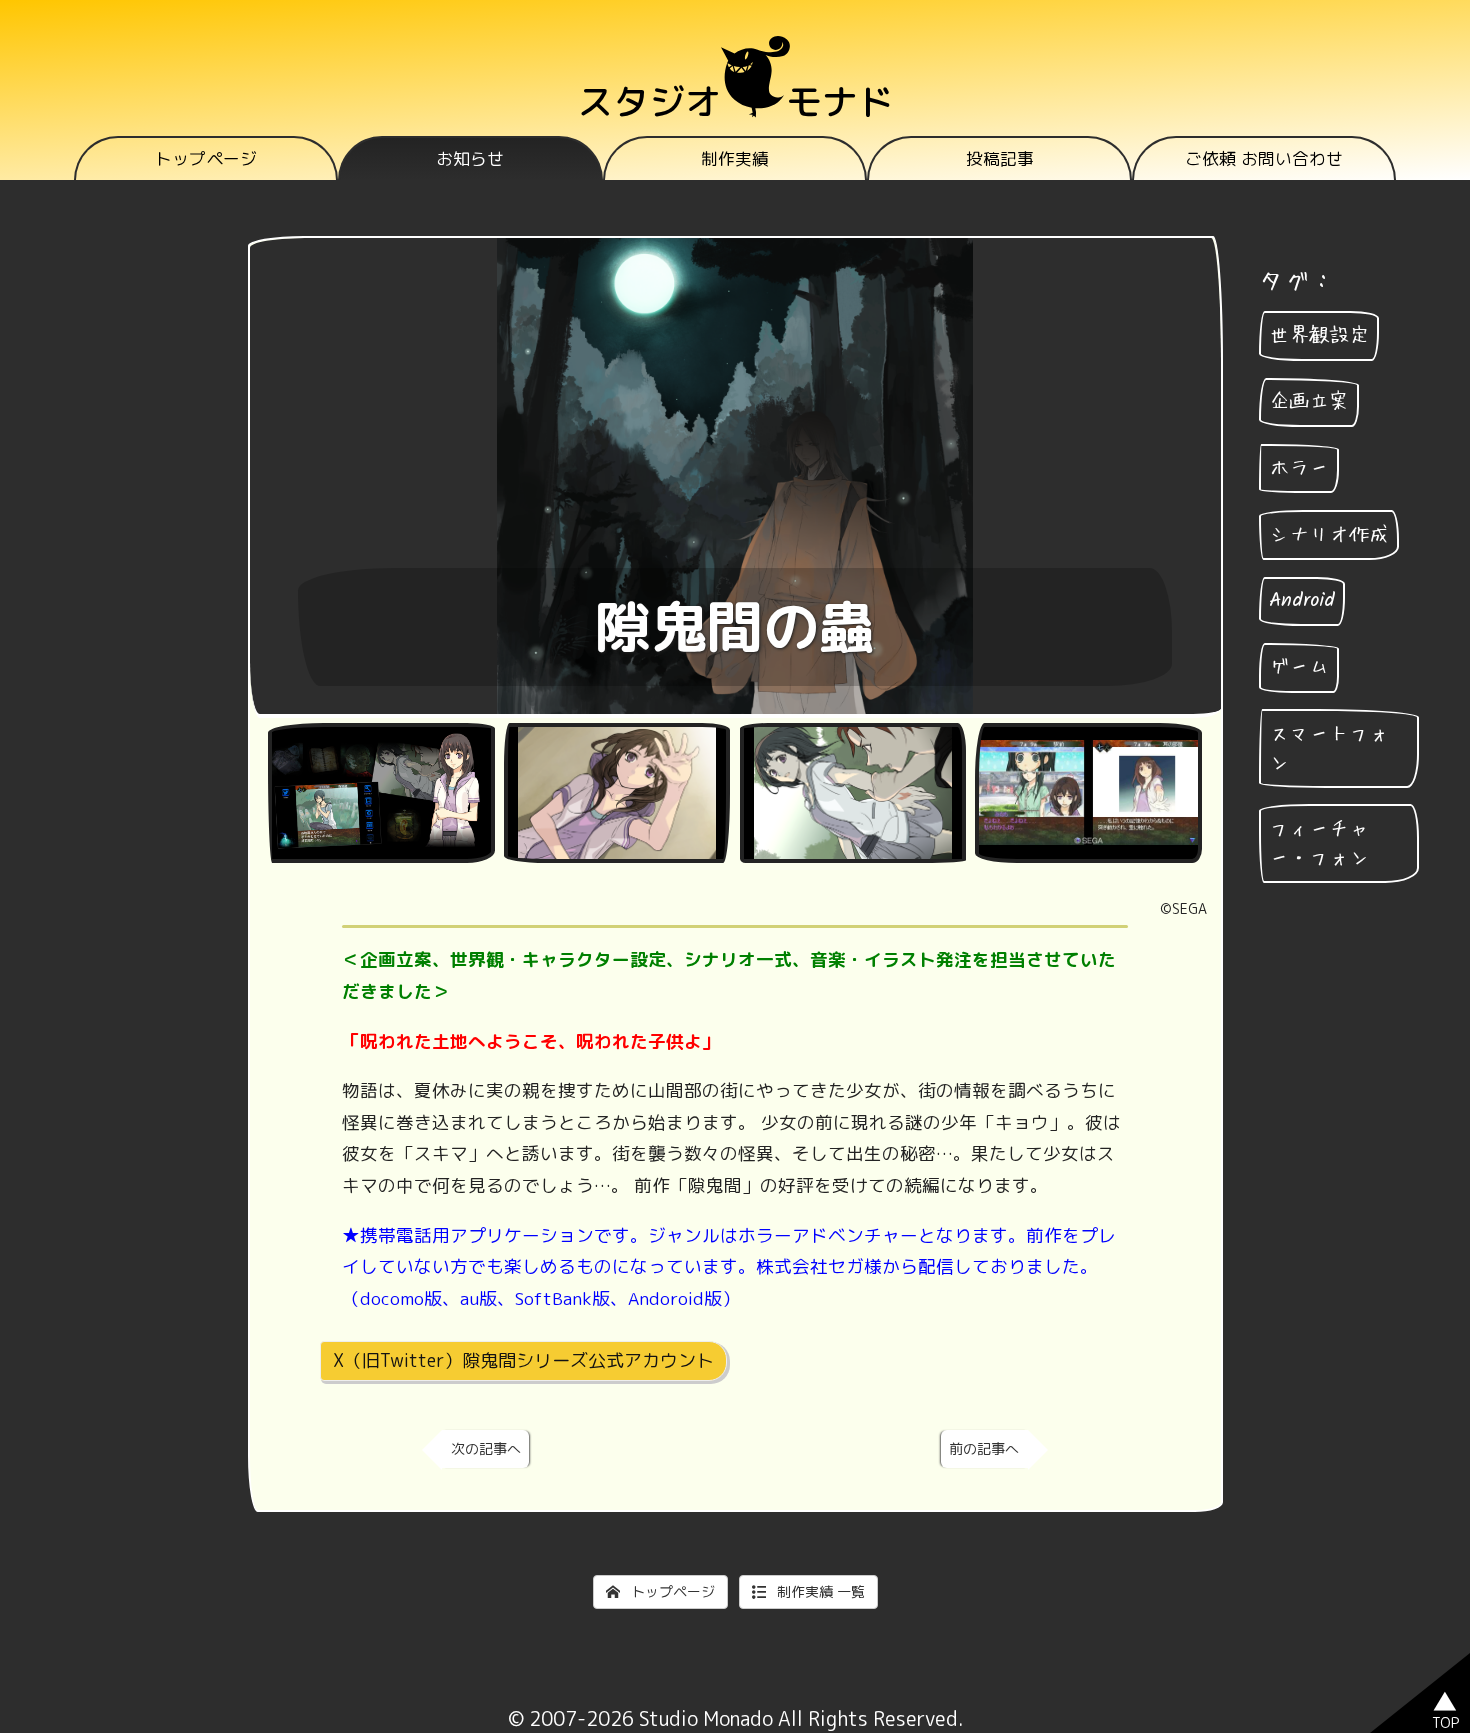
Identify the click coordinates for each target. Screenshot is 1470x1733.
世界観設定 (1319, 336)
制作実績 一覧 (819, 1591)
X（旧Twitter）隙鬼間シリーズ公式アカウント (523, 1360)
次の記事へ (486, 1448)
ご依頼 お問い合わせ (1264, 158)
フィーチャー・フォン (1319, 843)
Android (1302, 601)
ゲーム (1299, 667)
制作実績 (735, 158)
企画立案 (1309, 402)
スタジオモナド (735, 101)
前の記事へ (984, 1448)
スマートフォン (1329, 748)
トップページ (206, 158)
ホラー (1299, 468)
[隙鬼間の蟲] (381, 793)
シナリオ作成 (1329, 535)
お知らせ (470, 158)
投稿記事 (1000, 158)
